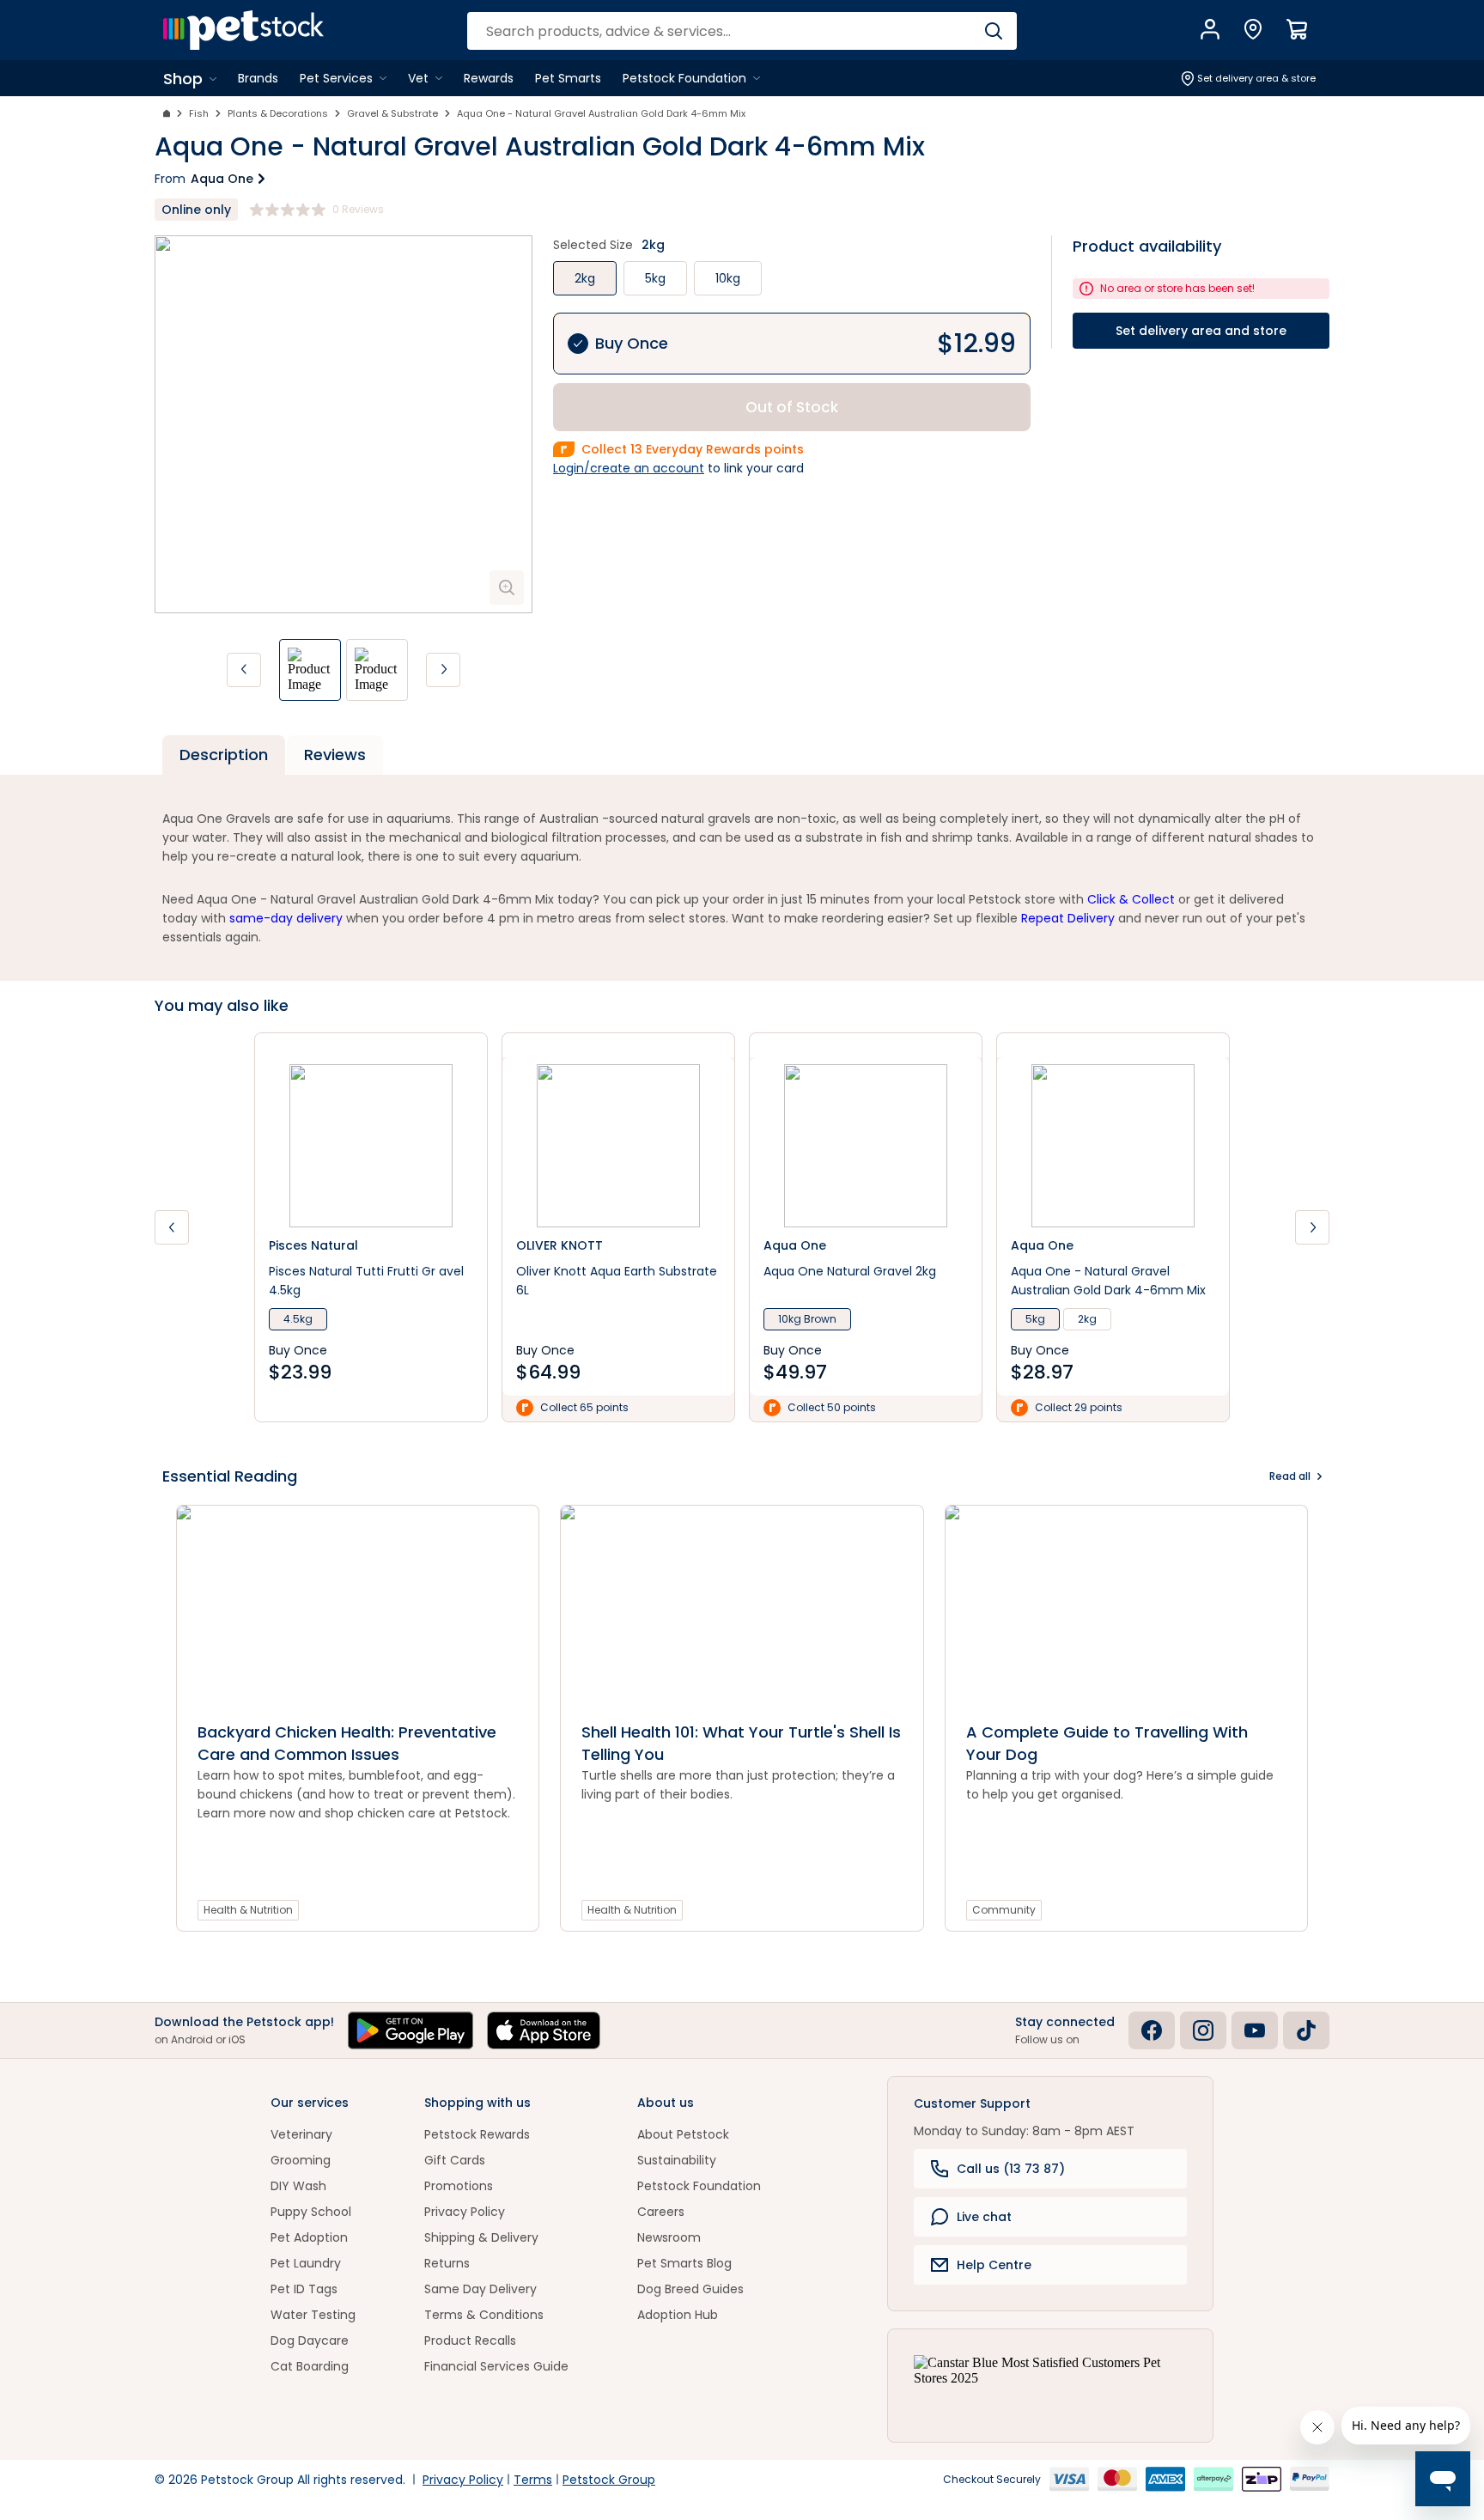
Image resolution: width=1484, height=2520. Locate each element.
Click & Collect (1131, 899)
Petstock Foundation (699, 2186)
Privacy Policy (465, 2212)
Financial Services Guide (496, 2366)
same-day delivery (286, 918)
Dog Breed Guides (690, 2289)
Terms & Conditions (484, 2315)
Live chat (984, 2217)
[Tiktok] (1306, 2030)
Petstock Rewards (477, 2134)
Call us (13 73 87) (1011, 2169)
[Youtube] (1255, 2030)
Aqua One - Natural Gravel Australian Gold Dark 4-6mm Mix (601, 113)
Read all (1290, 1476)
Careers (661, 2212)
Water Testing (313, 2315)
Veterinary (301, 2134)
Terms (533, 2480)
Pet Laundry (306, 2263)
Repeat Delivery (1068, 918)
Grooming (301, 2160)
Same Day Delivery (480, 2289)
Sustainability (677, 2160)
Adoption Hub (678, 2315)
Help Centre (994, 2265)
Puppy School (311, 2212)
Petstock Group (609, 2480)
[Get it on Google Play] (411, 2030)
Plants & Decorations (278, 113)
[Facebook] (1152, 2030)
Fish (199, 113)
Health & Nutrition (248, 1910)
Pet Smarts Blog (684, 2263)
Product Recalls (470, 2340)
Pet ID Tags (304, 2289)
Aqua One (222, 179)
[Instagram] (1203, 2030)
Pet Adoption (309, 2237)
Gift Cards (455, 2160)
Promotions (459, 2186)
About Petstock (683, 2134)
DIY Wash (298, 2186)
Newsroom (669, 2237)
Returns (447, 2263)
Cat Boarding (310, 2366)
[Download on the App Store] (544, 2030)
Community (1004, 1910)
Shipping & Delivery (481, 2237)
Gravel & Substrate (392, 113)
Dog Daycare (310, 2340)
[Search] (993, 31)
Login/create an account (629, 468)
